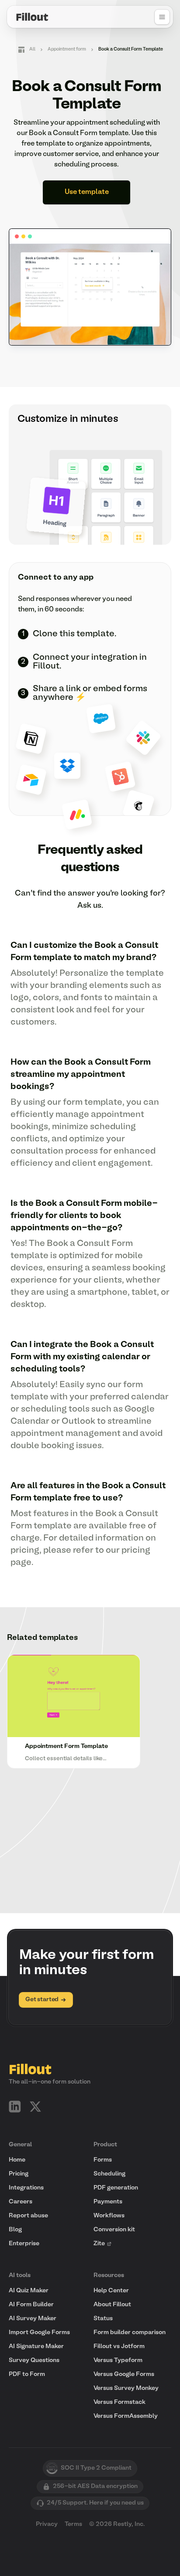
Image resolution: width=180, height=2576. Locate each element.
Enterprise (24, 2244)
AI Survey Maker (33, 2319)
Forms (103, 2160)
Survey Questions (34, 2360)
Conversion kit (114, 2230)
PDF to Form (27, 2374)
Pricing (19, 2174)
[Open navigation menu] (162, 17)
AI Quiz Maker (29, 2291)
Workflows (109, 2216)
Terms (73, 2524)
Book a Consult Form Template (131, 49)
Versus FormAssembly (126, 2416)
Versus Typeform (118, 2360)
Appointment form (67, 49)
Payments (108, 2202)
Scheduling (109, 2174)
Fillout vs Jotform (119, 2347)
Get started (42, 2000)
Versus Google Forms (124, 2374)
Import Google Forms (39, 2333)
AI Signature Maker (36, 2347)
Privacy (47, 2524)
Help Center (111, 2291)
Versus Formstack (119, 2402)
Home (17, 2160)
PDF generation (116, 2188)
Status (103, 2319)
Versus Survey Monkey (126, 2388)
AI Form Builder (31, 2305)
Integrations (26, 2188)
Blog (15, 2230)
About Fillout (112, 2305)
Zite (99, 2244)
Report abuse (28, 2216)
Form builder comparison (130, 2333)
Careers (21, 2202)
